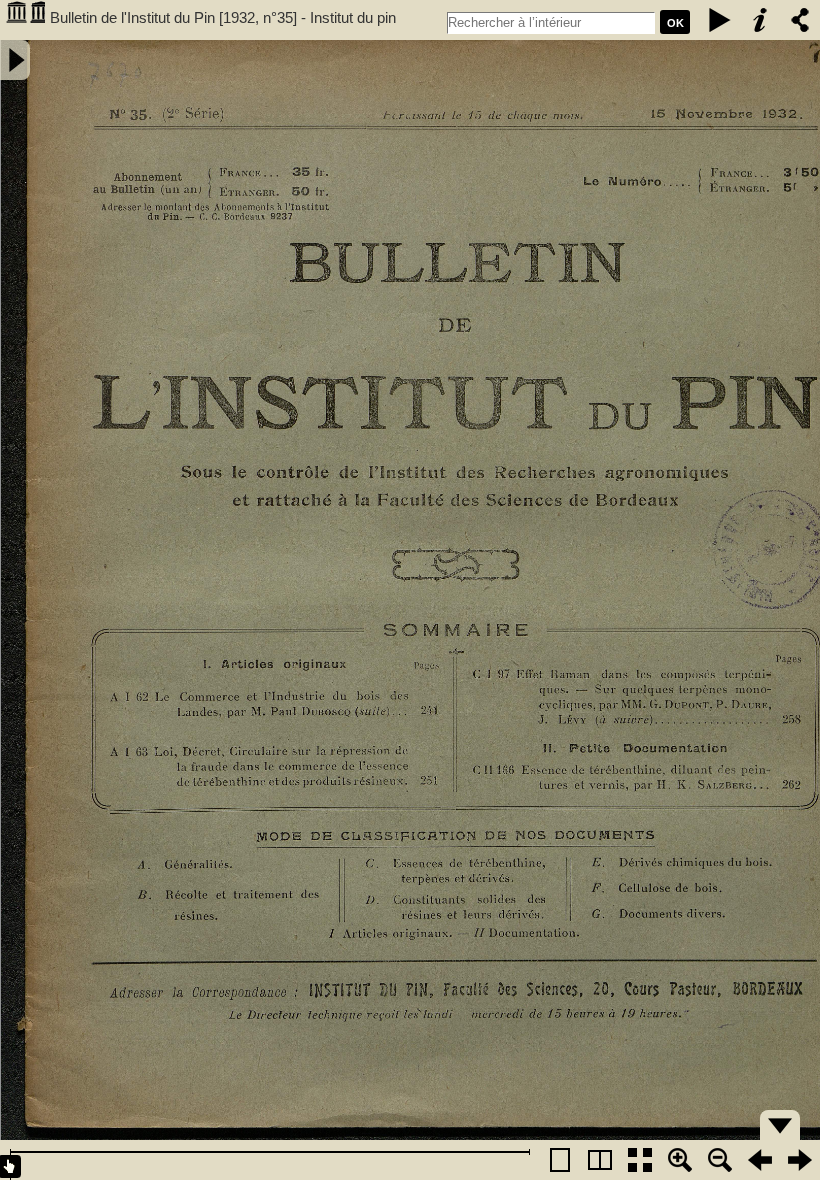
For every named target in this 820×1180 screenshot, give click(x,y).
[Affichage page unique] (560, 1160)
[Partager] (800, 20)
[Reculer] (760, 1160)
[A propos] (760, 20)
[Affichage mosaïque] (640, 1160)
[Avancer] (800, 1160)
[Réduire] (720, 1160)
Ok (675, 23)
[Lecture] (720, 20)
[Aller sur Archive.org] (25, 20)
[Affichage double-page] (600, 1160)
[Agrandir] (680, 1160)
